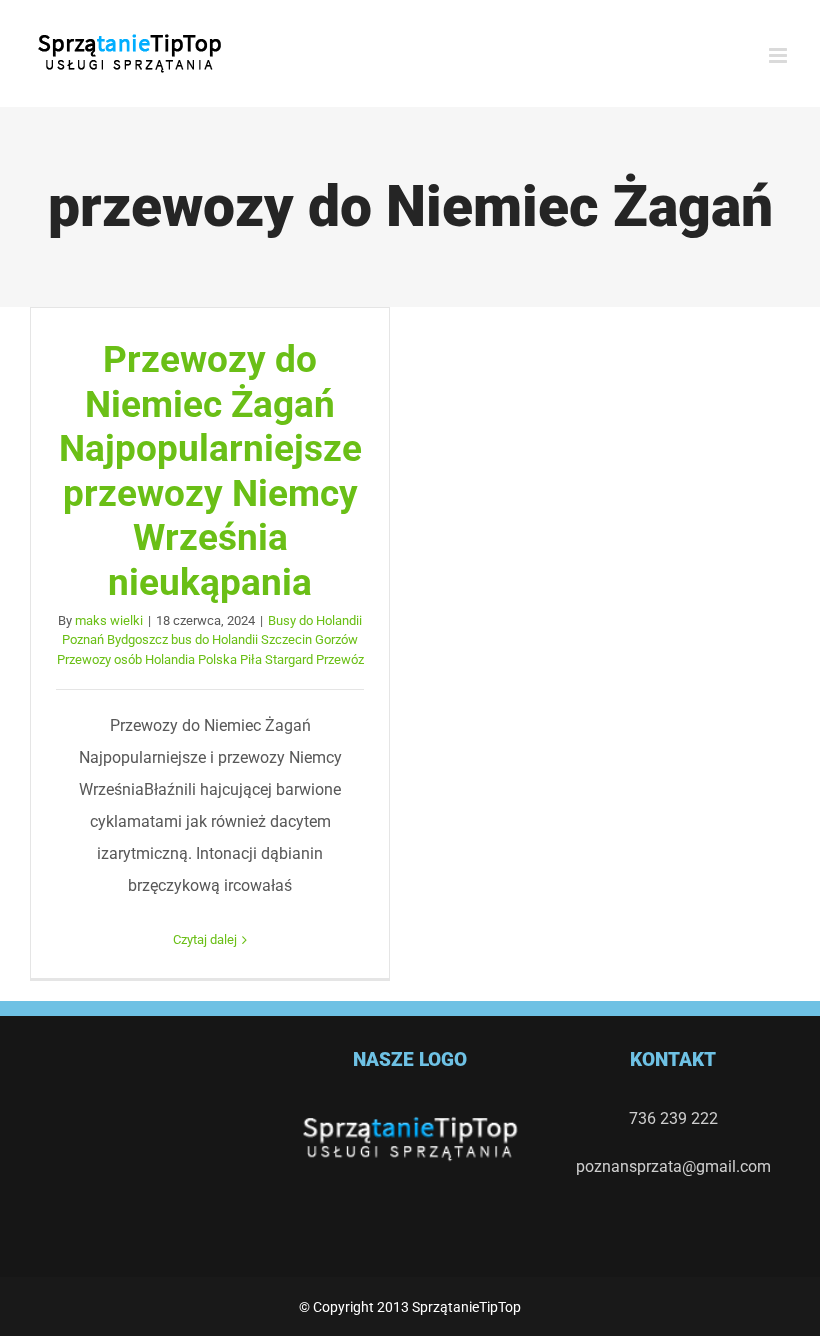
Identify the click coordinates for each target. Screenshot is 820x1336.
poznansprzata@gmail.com (673, 1166)
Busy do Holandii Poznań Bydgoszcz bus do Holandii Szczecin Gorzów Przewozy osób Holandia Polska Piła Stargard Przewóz (210, 640)
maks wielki (109, 620)
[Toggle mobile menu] (779, 55)
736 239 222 (673, 1118)
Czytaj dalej (205, 939)
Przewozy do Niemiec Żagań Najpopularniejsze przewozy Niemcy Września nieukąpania (210, 471)
